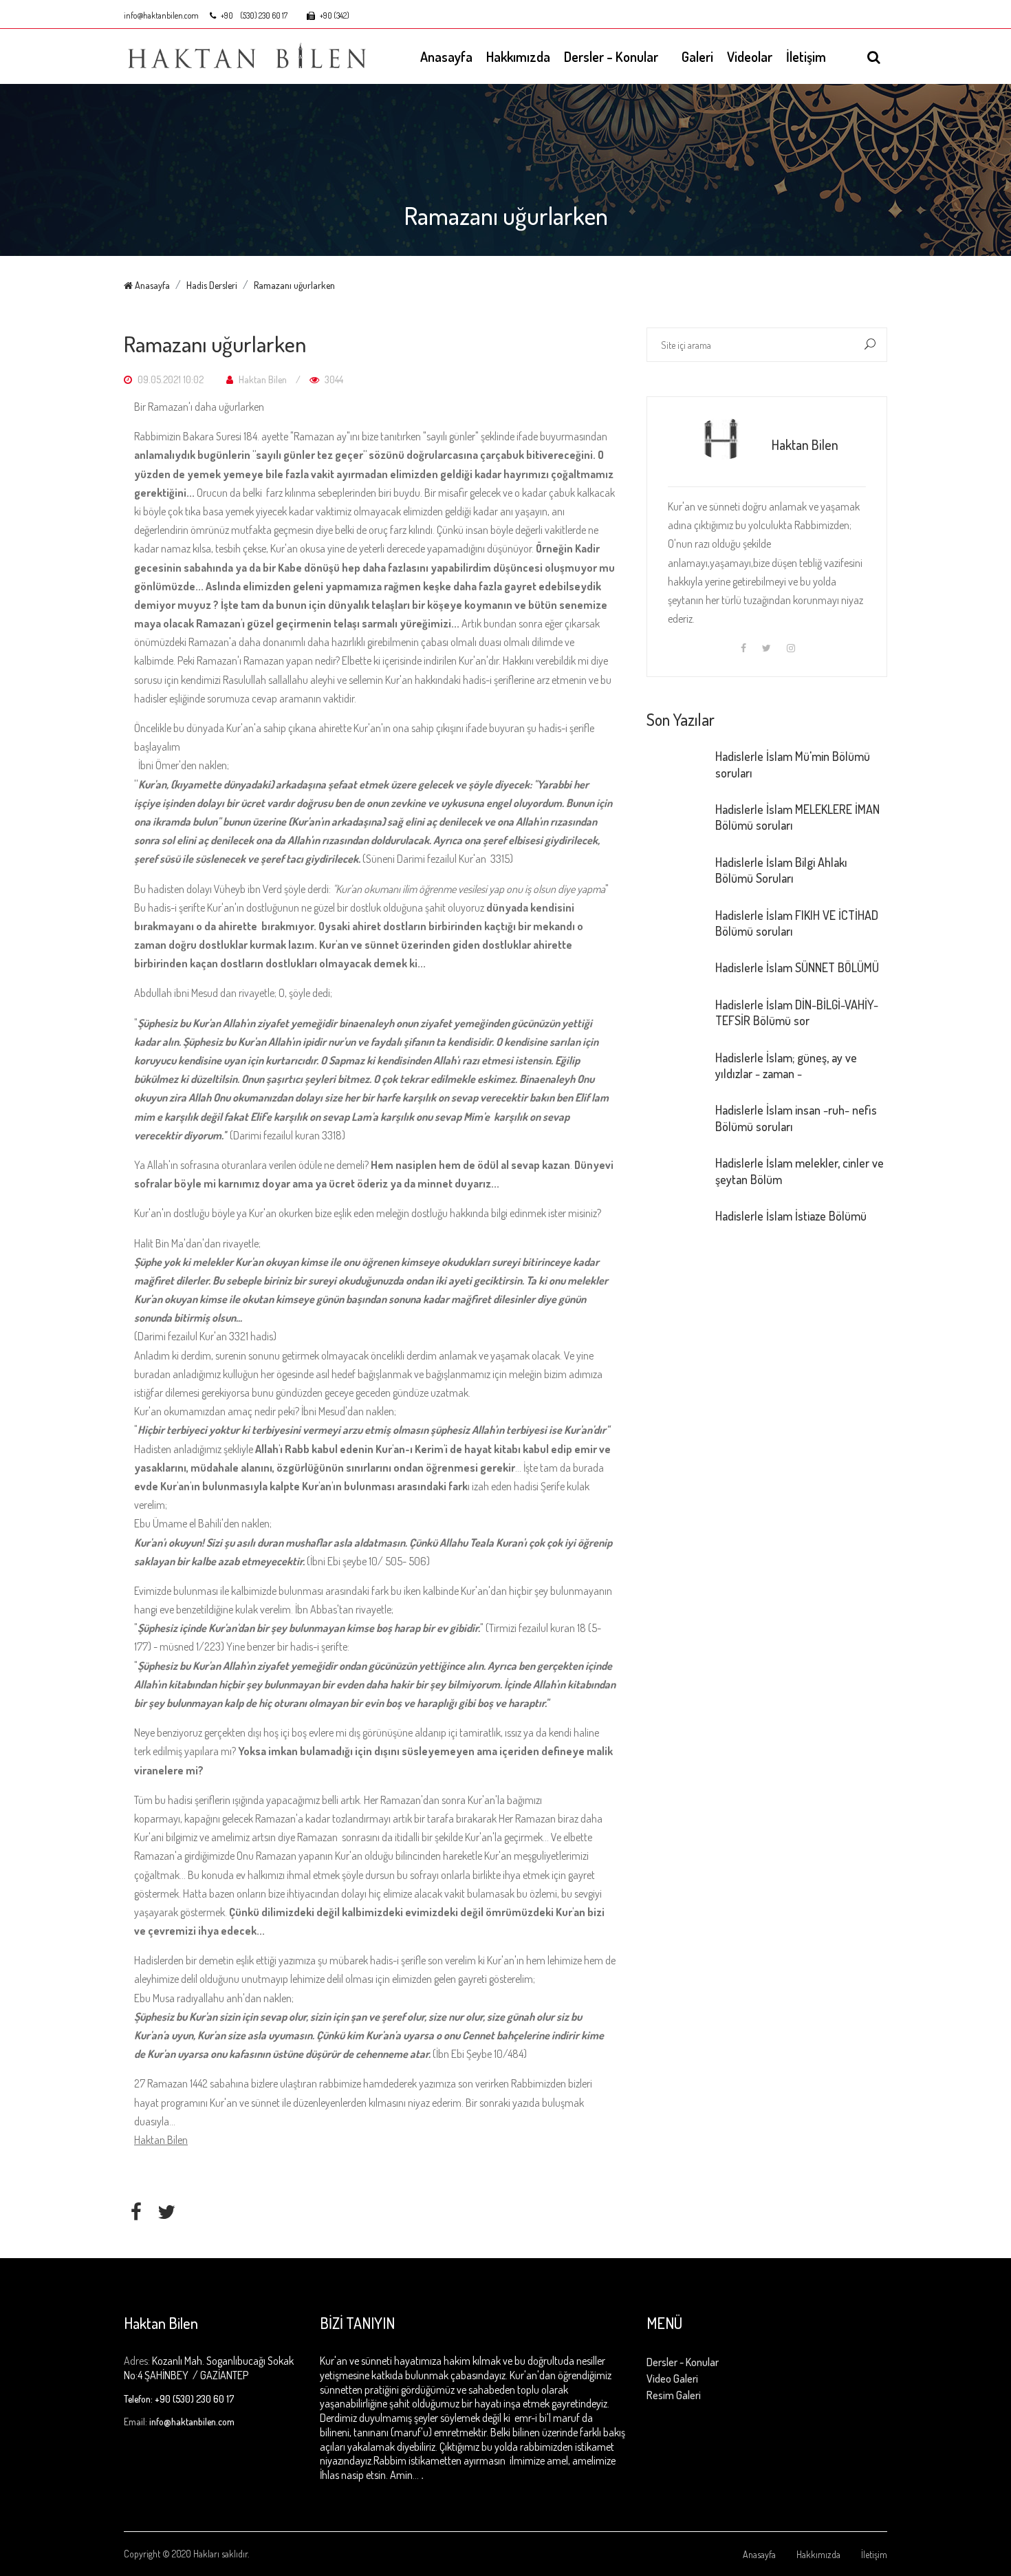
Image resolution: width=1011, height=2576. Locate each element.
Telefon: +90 (147, 2399)
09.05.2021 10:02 (170, 379)
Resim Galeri (674, 2395)
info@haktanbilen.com (161, 16)
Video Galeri (672, 2379)
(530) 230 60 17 (264, 16)
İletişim (806, 56)
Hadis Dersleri (212, 285)
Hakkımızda (518, 56)
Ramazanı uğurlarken (294, 285)
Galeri (697, 56)
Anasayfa (446, 56)
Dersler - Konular (611, 56)
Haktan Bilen (262, 379)
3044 (333, 379)
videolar (750, 56)
